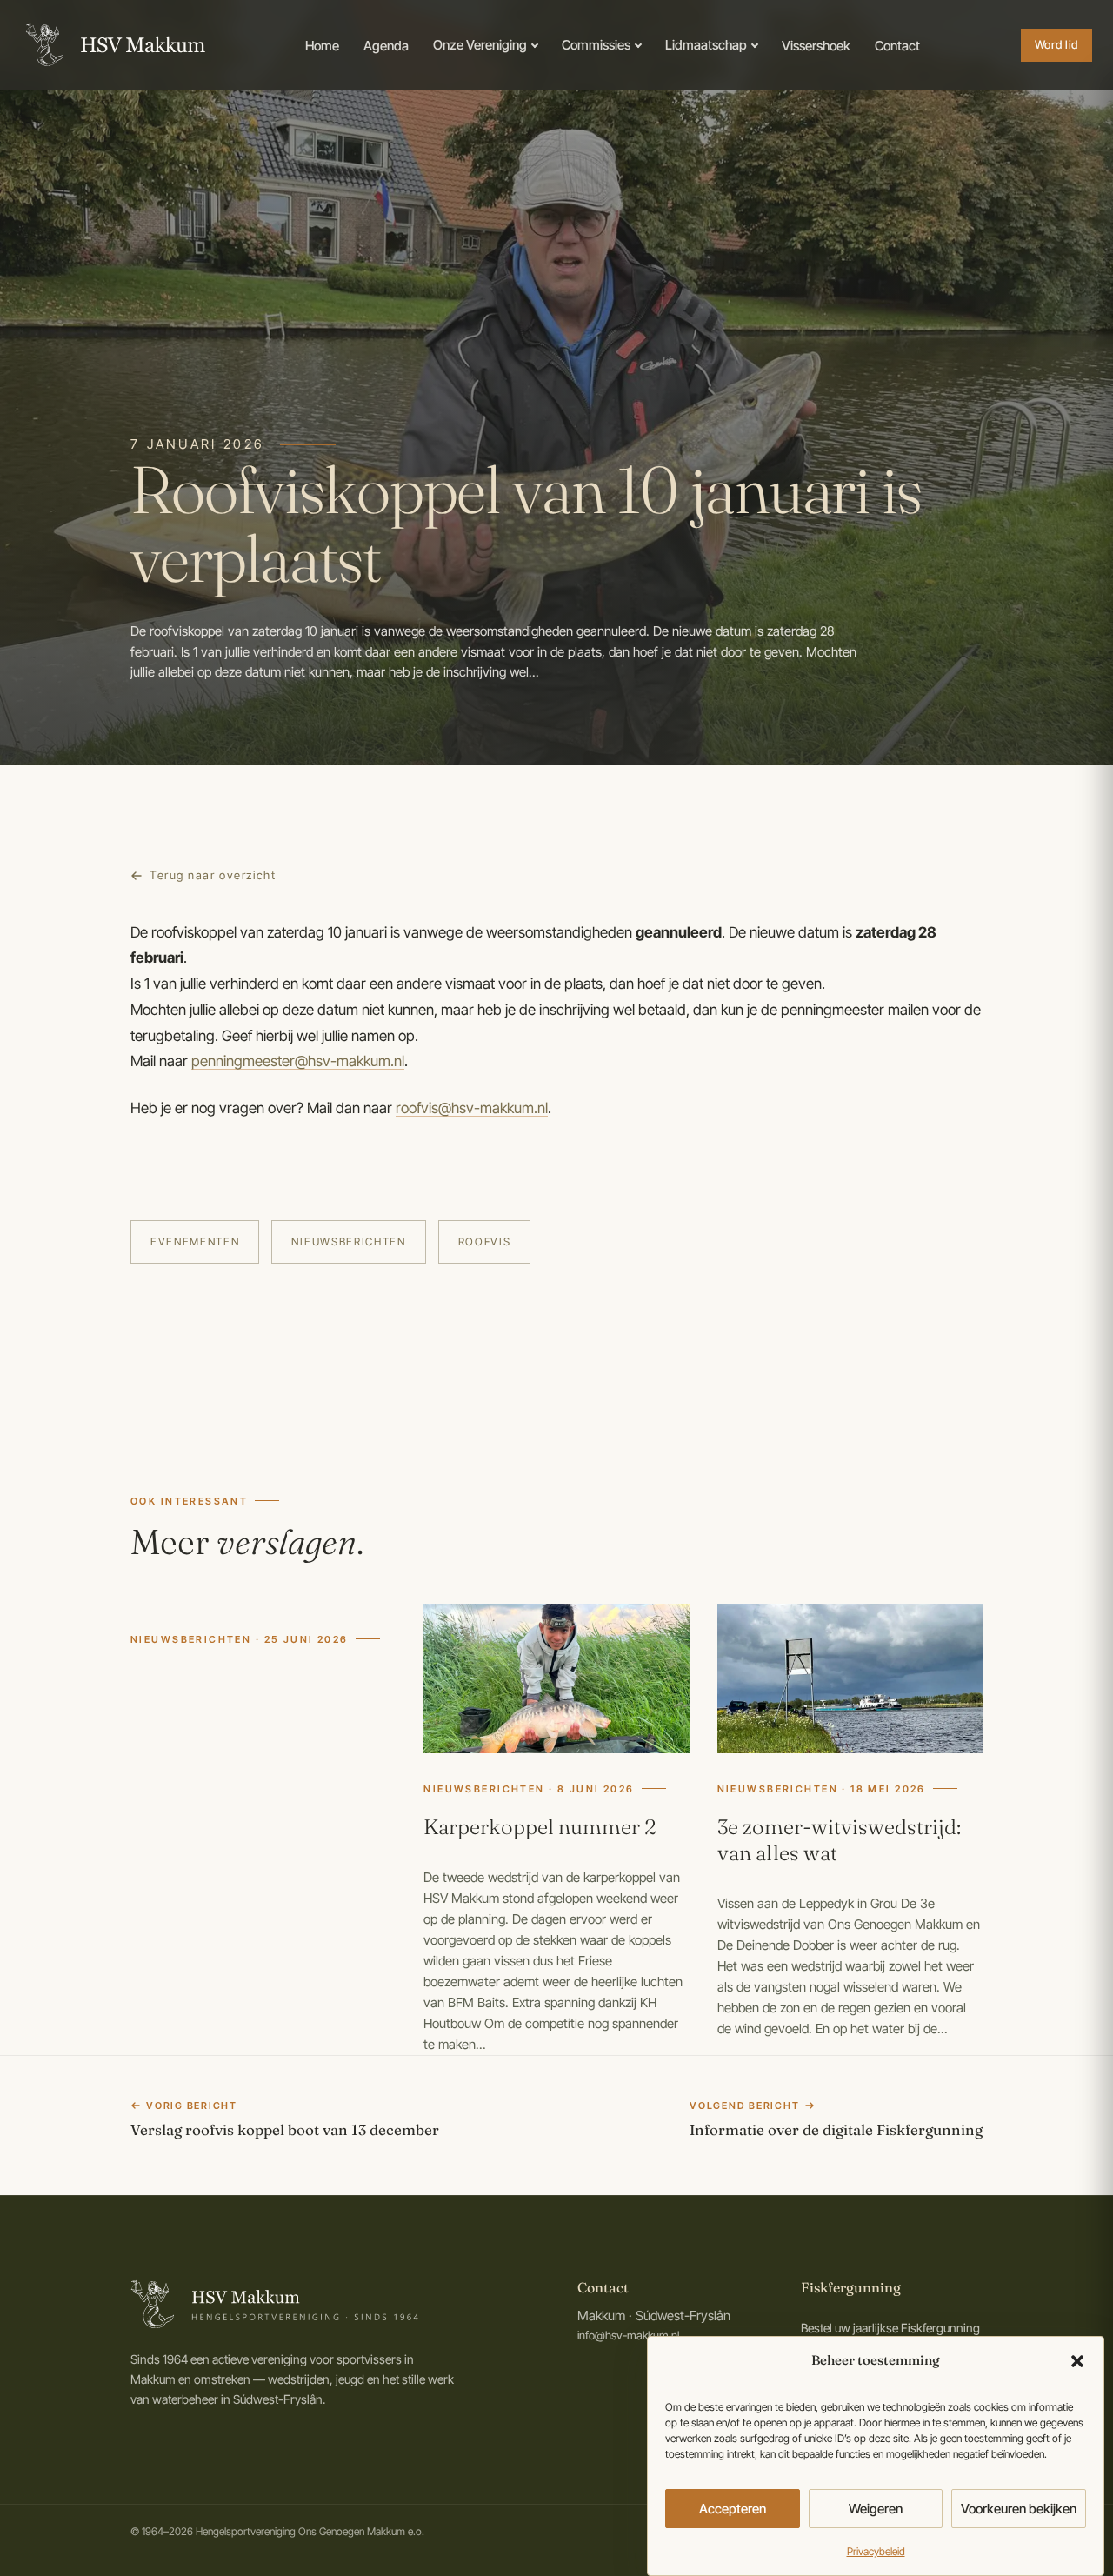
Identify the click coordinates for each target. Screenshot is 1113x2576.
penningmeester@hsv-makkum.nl (298, 1061)
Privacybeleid (876, 2551)
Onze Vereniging (480, 45)
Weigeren (876, 2509)
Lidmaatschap (706, 45)
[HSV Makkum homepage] (113, 45)
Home (322, 46)
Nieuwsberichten (348, 1241)
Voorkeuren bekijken (1019, 2509)
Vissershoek (816, 46)
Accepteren (733, 2509)
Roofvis (485, 1241)
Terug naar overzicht (213, 875)
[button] (1077, 2361)
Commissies (596, 45)
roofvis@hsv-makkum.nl (472, 1108)
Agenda (386, 46)
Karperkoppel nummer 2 (540, 1827)
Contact (897, 46)
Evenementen (195, 1241)
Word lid (1056, 44)
